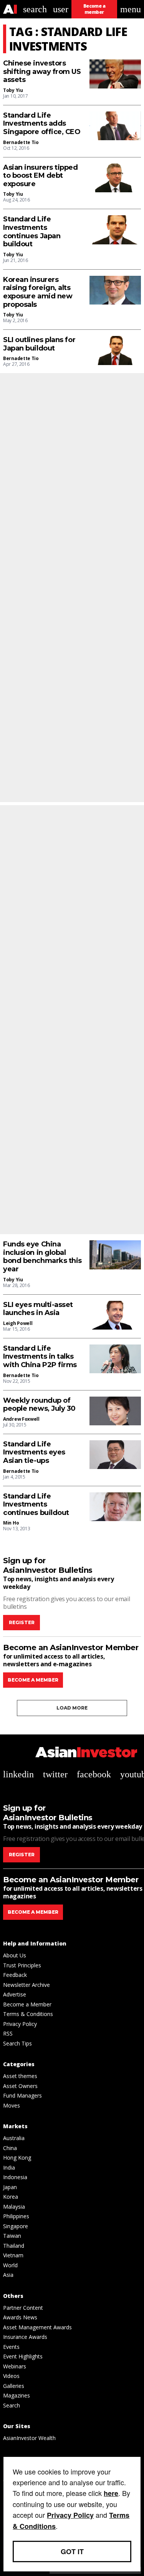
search (35, 9)
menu (131, 9)
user (61, 9)
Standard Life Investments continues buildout (36, 1505)
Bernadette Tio (21, 142)
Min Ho (11, 1523)
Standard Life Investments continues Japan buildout (32, 232)
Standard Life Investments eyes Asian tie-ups (34, 1453)
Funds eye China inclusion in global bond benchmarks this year (42, 1257)
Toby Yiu (13, 90)
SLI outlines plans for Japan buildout (39, 344)
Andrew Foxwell (21, 1419)
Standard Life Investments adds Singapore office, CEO (42, 124)
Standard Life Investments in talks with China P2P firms (40, 1357)
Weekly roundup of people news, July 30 (39, 1405)
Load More (72, 1708)
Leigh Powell (18, 1323)
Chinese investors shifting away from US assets (42, 72)
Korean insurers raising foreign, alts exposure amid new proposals (38, 292)
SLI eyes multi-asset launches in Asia (38, 1309)
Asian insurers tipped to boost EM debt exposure (41, 176)
